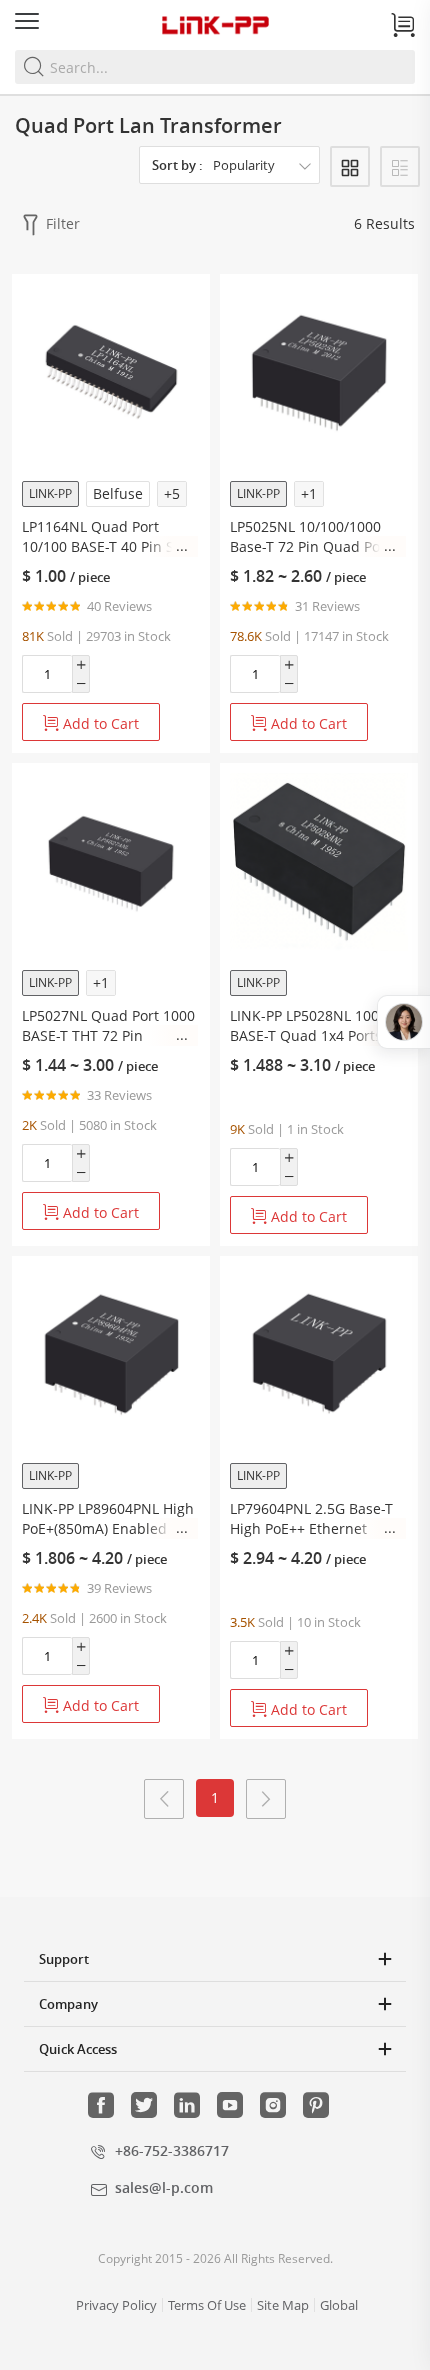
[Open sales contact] (403, 1022)
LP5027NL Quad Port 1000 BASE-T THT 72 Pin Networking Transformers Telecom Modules (108, 1026)
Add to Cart (99, 723)
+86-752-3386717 (172, 2150)
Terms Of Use (207, 2305)
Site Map (283, 2305)
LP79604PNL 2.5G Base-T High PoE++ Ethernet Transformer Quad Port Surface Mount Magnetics (316, 1519)
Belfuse (118, 493)
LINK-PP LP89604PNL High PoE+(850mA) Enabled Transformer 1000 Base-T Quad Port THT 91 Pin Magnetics (108, 1519)
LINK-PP (50, 493)
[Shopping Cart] (403, 25)
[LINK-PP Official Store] (215, 25)
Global (339, 2305)
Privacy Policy (116, 2305)
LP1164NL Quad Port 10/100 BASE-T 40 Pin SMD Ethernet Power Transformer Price (109, 537)
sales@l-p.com (164, 2187)
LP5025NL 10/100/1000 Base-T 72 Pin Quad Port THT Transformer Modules (317, 537)
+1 (309, 493)
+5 (172, 493)
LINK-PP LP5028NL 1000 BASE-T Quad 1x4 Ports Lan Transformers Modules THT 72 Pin (308, 1026)
